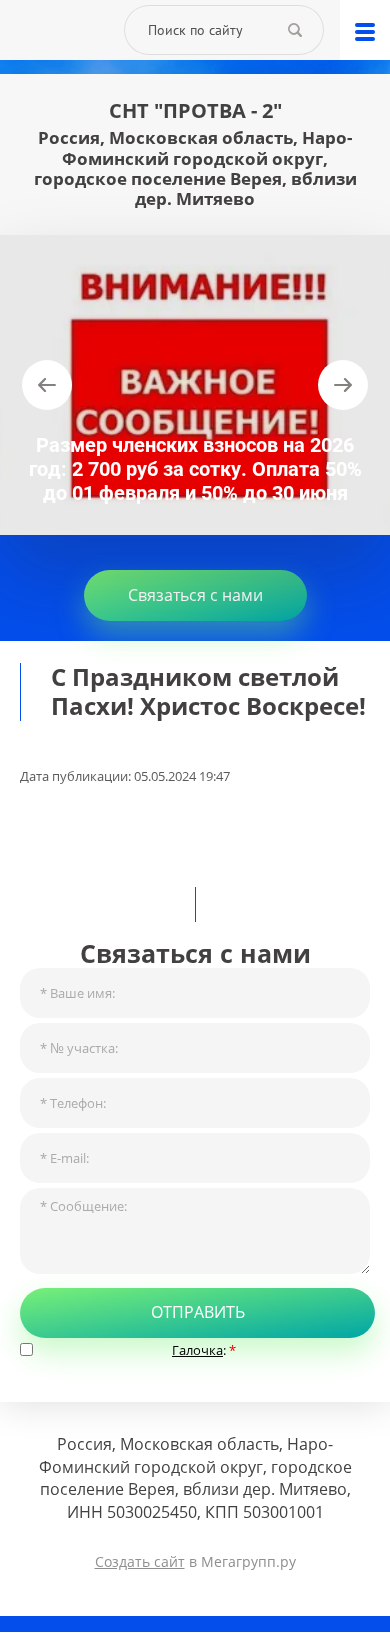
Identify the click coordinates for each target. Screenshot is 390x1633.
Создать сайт (140, 1561)
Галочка (197, 1350)
